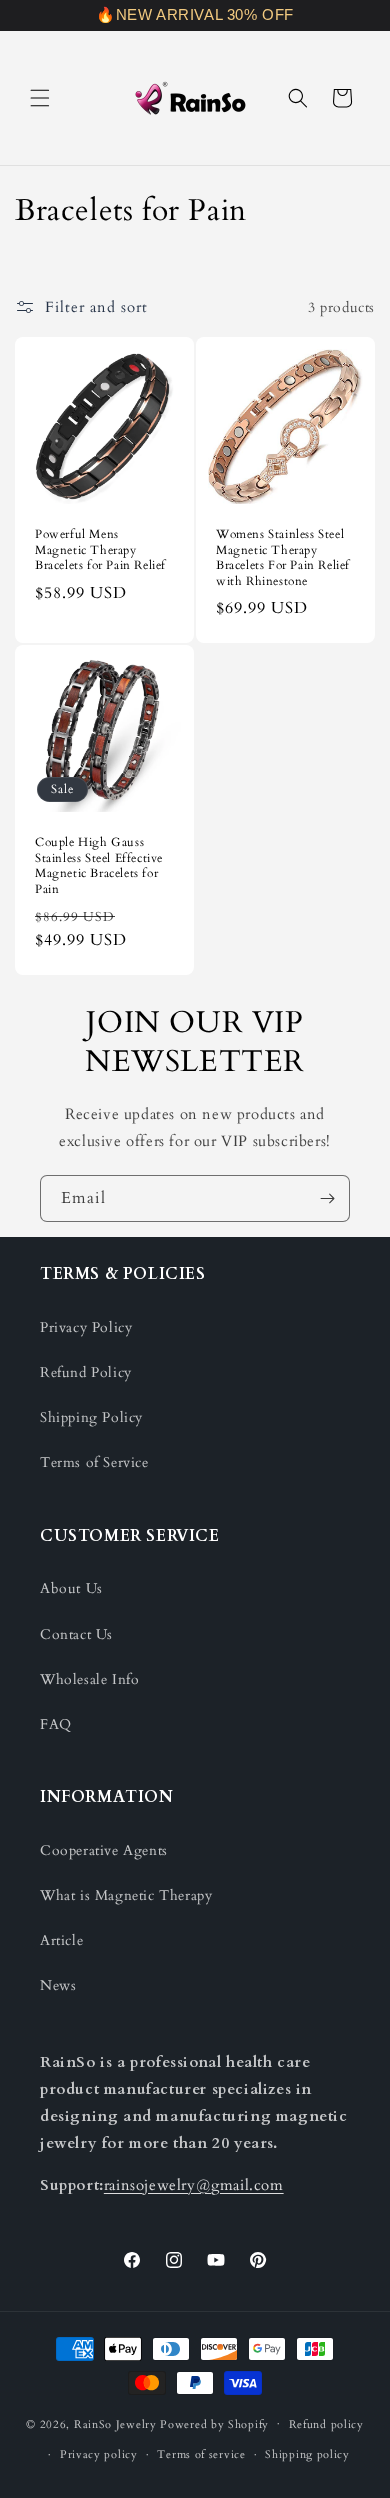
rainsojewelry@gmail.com (194, 2185)
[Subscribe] (327, 1198)
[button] (40, 98)
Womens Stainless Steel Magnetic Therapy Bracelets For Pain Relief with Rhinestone (283, 558)
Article (61, 1940)
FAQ (56, 1724)
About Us (71, 1588)
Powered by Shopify (214, 2423)
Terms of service (201, 2454)
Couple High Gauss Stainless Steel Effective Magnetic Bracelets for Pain (99, 866)
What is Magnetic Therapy (126, 1895)
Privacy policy (99, 2454)
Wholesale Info (89, 1679)
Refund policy (326, 2424)
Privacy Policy (86, 1327)
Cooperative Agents (104, 1850)
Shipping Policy (91, 1417)
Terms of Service (94, 1462)
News (58, 1985)
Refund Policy (86, 1372)
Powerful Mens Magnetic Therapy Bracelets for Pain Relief (100, 550)
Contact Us (76, 1634)
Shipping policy (307, 2454)
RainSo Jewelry (115, 2423)
